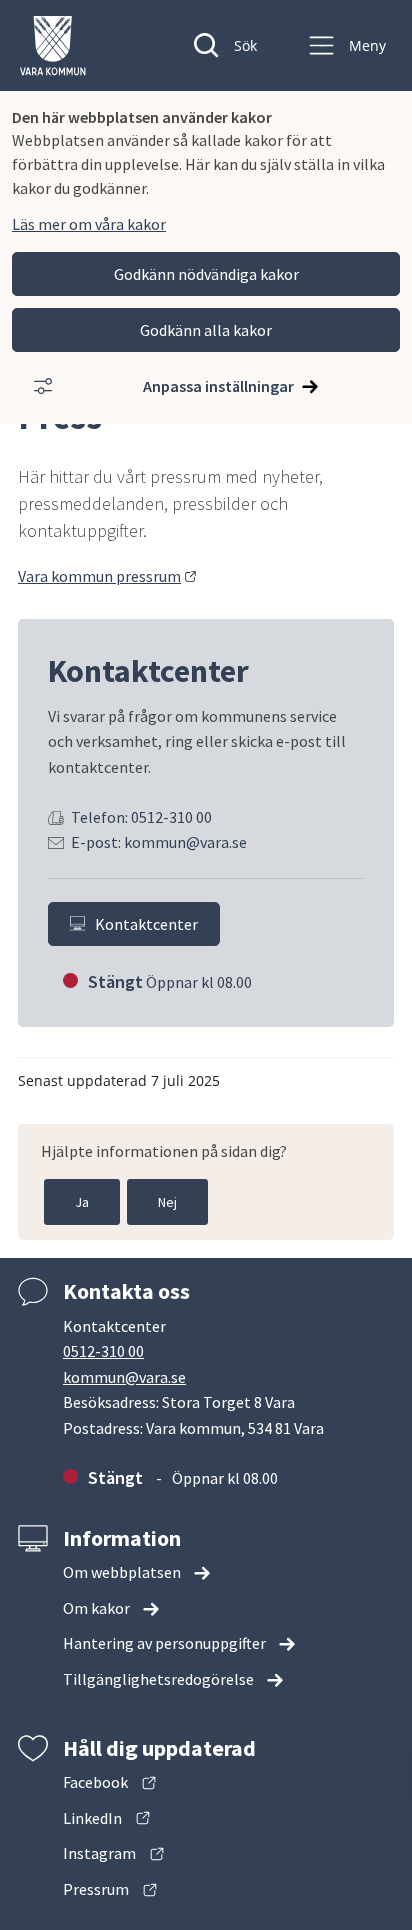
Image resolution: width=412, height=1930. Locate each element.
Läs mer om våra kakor (89, 224)
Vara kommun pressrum (107, 576)
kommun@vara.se (124, 1377)
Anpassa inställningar (218, 386)
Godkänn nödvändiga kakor (206, 274)
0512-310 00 (103, 1351)
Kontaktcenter (146, 924)
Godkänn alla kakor (206, 330)
